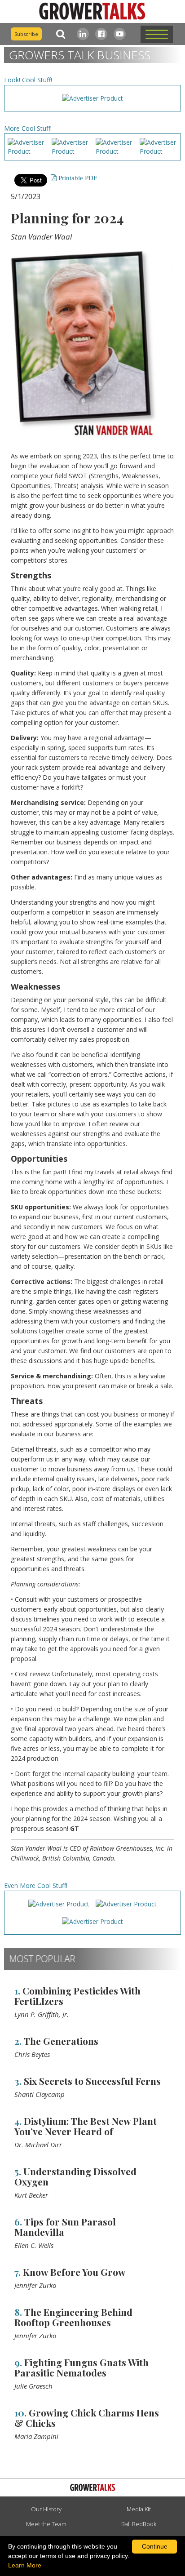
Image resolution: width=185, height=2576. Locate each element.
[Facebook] (101, 34)
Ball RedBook (139, 2524)
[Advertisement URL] (92, 98)
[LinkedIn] (83, 34)
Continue (155, 2546)
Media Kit (139, 2509)
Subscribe (26, 34)
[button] (157, 34)
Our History (46, 2509)
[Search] (59, 34)
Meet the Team (46, 2524)
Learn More (25, 2565)
